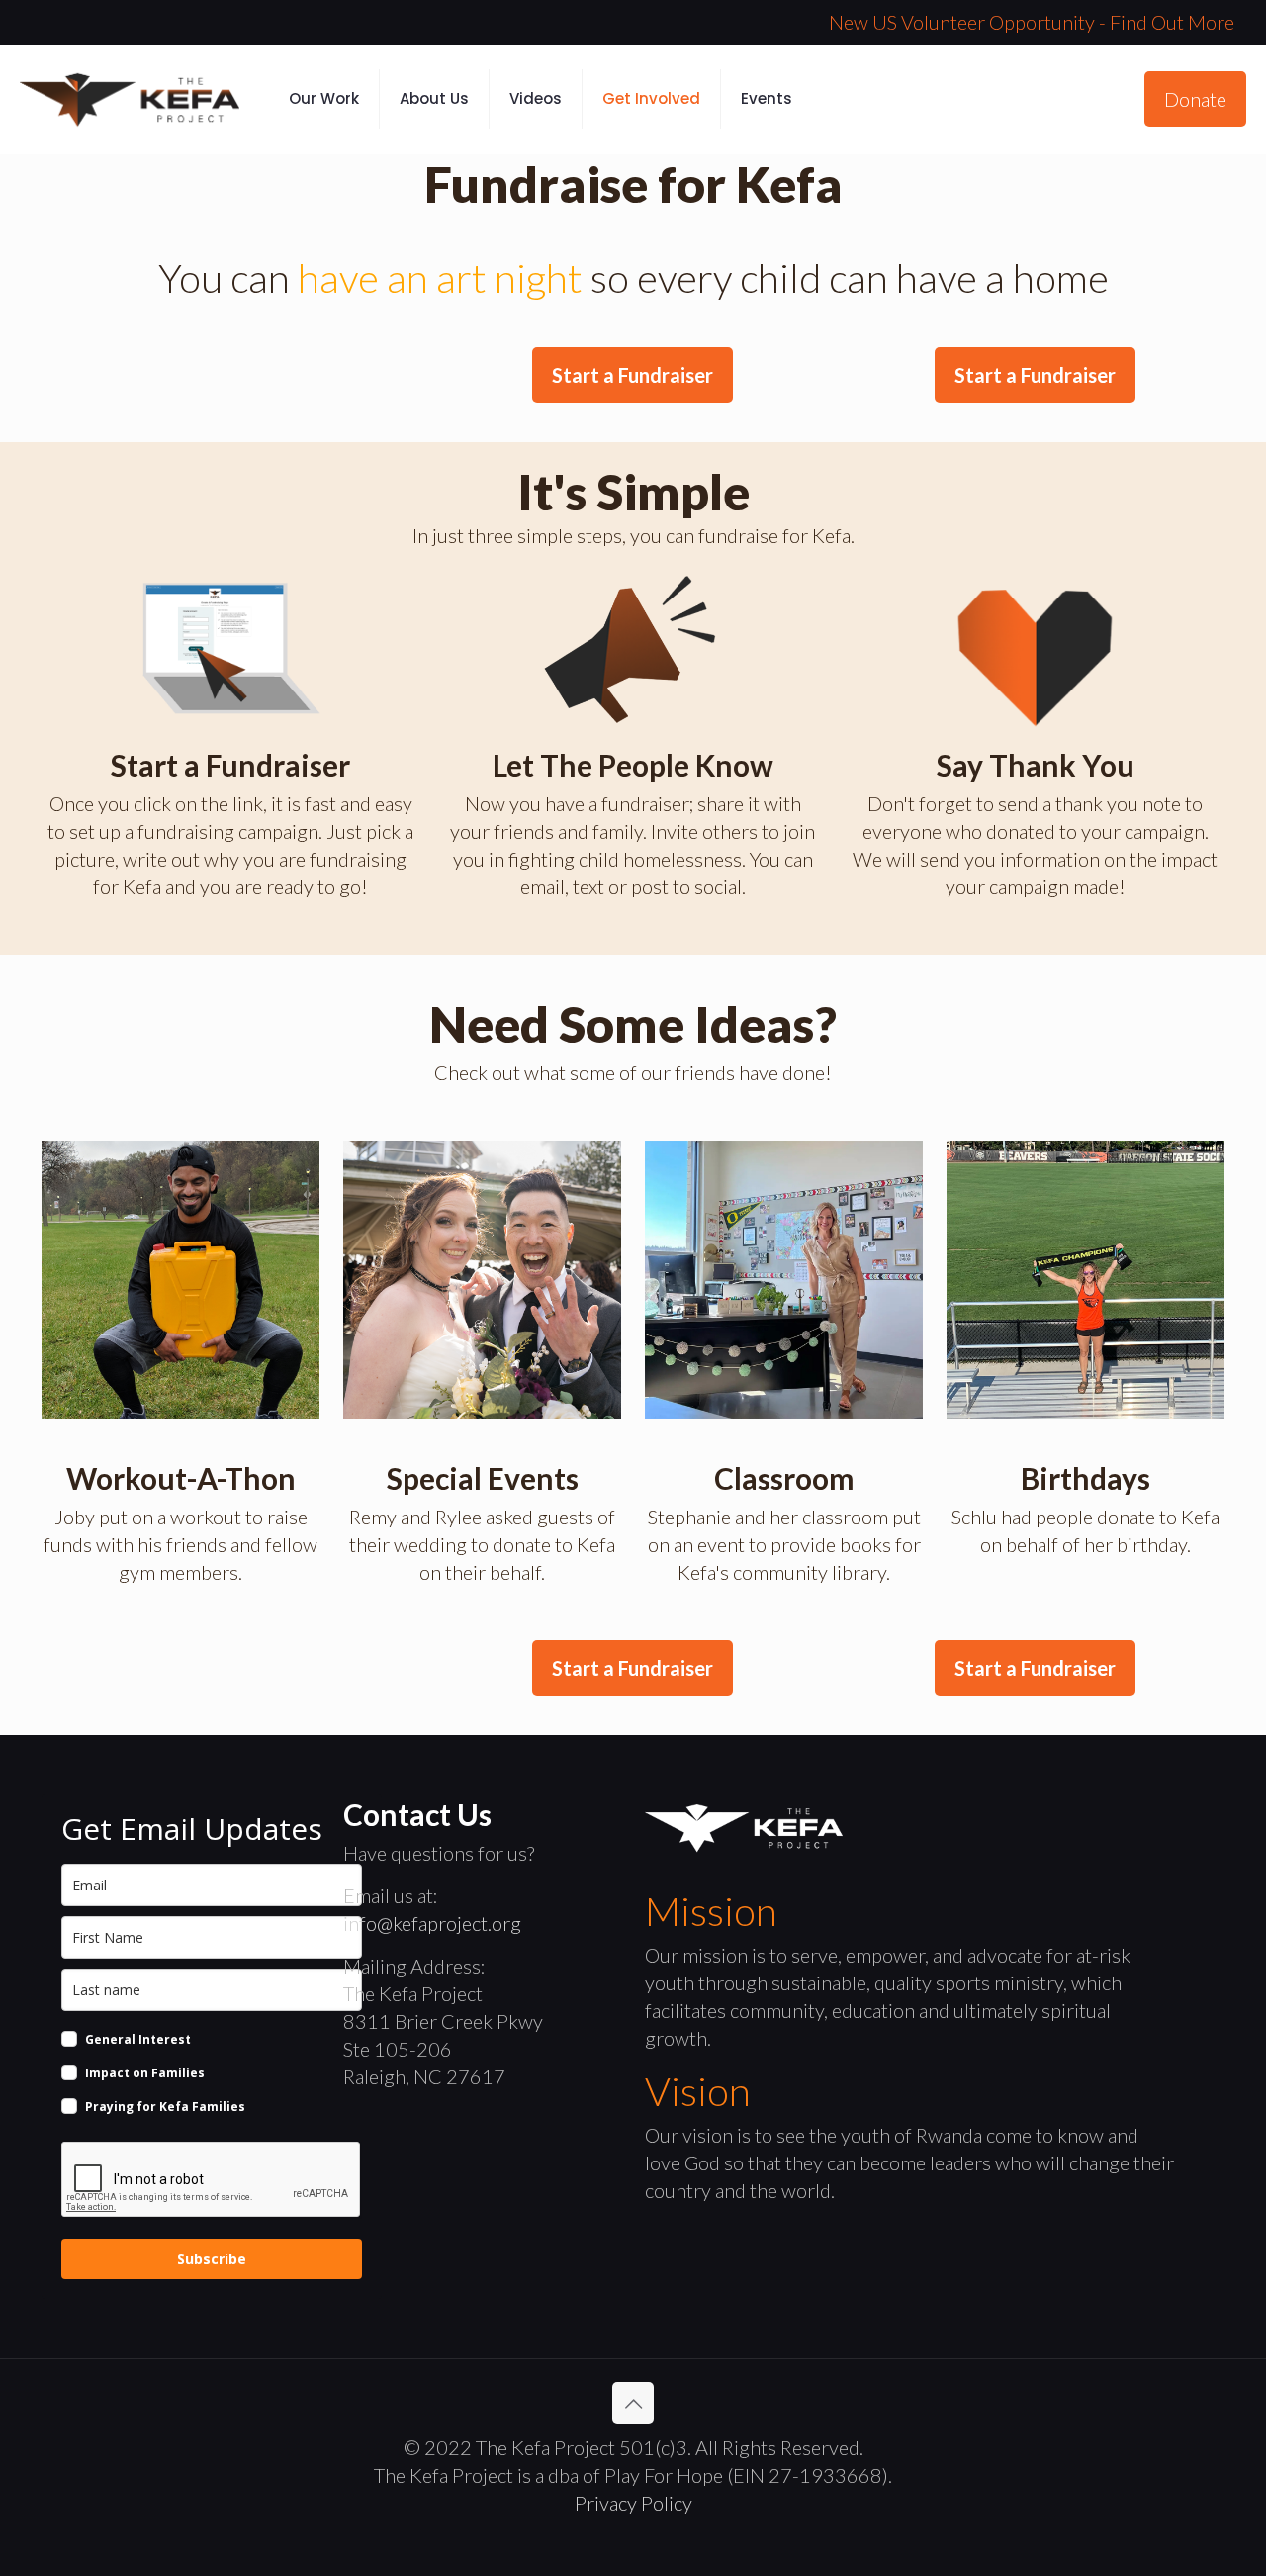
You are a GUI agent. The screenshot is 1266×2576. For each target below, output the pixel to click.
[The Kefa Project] (130, 99)
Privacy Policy (633, 2503)
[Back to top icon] (633, 2403)
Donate (1195, 99)
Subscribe (212, 2259)
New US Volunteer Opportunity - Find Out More (1032, 22)
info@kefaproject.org (432, 1923)
